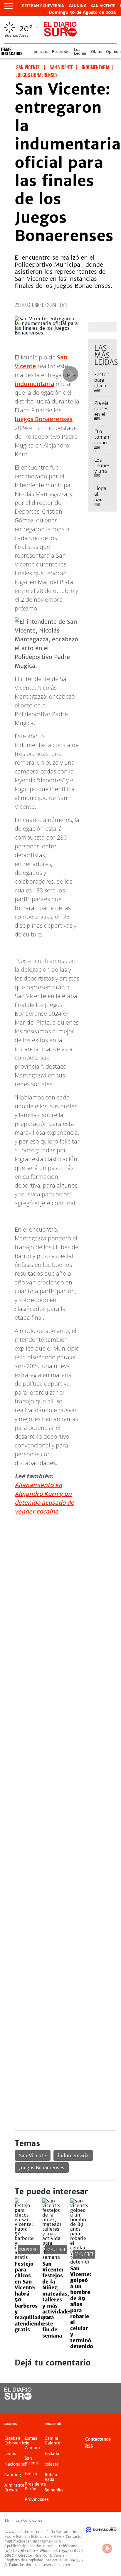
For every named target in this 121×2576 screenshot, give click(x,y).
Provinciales (37, 2499)
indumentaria (35, 384)
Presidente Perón (35, 2486)
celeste (52, 2464)
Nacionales (15, 2464)
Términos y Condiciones (23, 2520)
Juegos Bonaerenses (44, 419)
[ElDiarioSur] (18, 2398)
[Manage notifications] (107, 2548)
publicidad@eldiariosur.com (30, 2546)
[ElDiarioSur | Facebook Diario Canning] (94, 2394)
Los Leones (80, 51)
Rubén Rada (51, 2477)
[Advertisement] (60, 1581)
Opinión (113, 52)
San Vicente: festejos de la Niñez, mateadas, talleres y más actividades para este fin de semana (57, 2300)
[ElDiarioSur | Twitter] (106, 2394)
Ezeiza (31, 2474)
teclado (52, 2454)
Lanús (10, 2454)
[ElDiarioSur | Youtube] (106, 2405)
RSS (89, 2446)
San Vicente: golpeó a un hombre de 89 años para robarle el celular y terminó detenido (82, 2307)
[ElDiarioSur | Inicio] (115, 2425)
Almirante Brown (14, 2488)
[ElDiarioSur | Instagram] (94, 2405)
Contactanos (98, 2439)
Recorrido (61, 52)
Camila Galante (52, 2441)
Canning (78, 6)
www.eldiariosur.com (24, 2532)
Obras (96, 52)
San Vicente (103, 6)
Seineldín (54, 2490)
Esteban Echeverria (43, 6)
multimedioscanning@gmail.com (33, 2541)
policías (41, 52)
